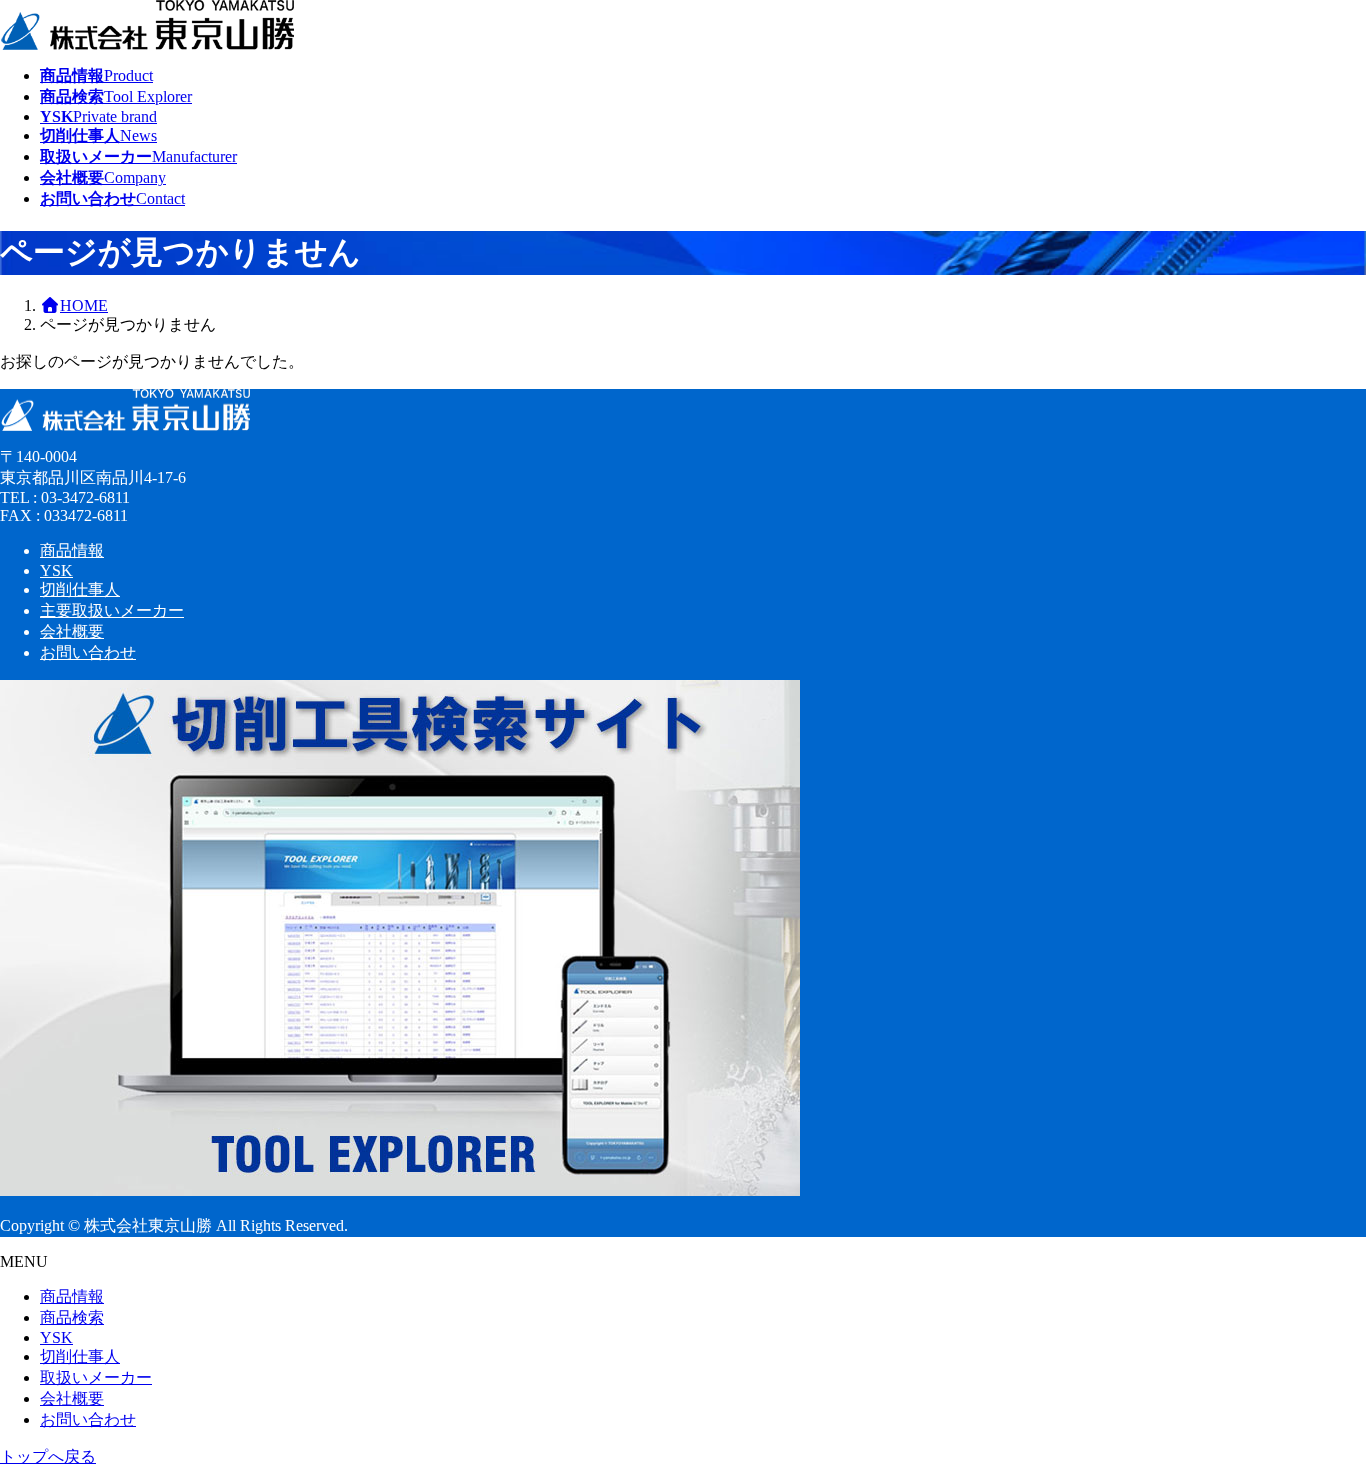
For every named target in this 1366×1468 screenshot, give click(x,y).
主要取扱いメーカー (112, 610)
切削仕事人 (80, 589)
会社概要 (72, 631)
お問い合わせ (88, 652)
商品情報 (72, 550)
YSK (56, 570)
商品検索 (72, 1317)
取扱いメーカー (96, 1377)
